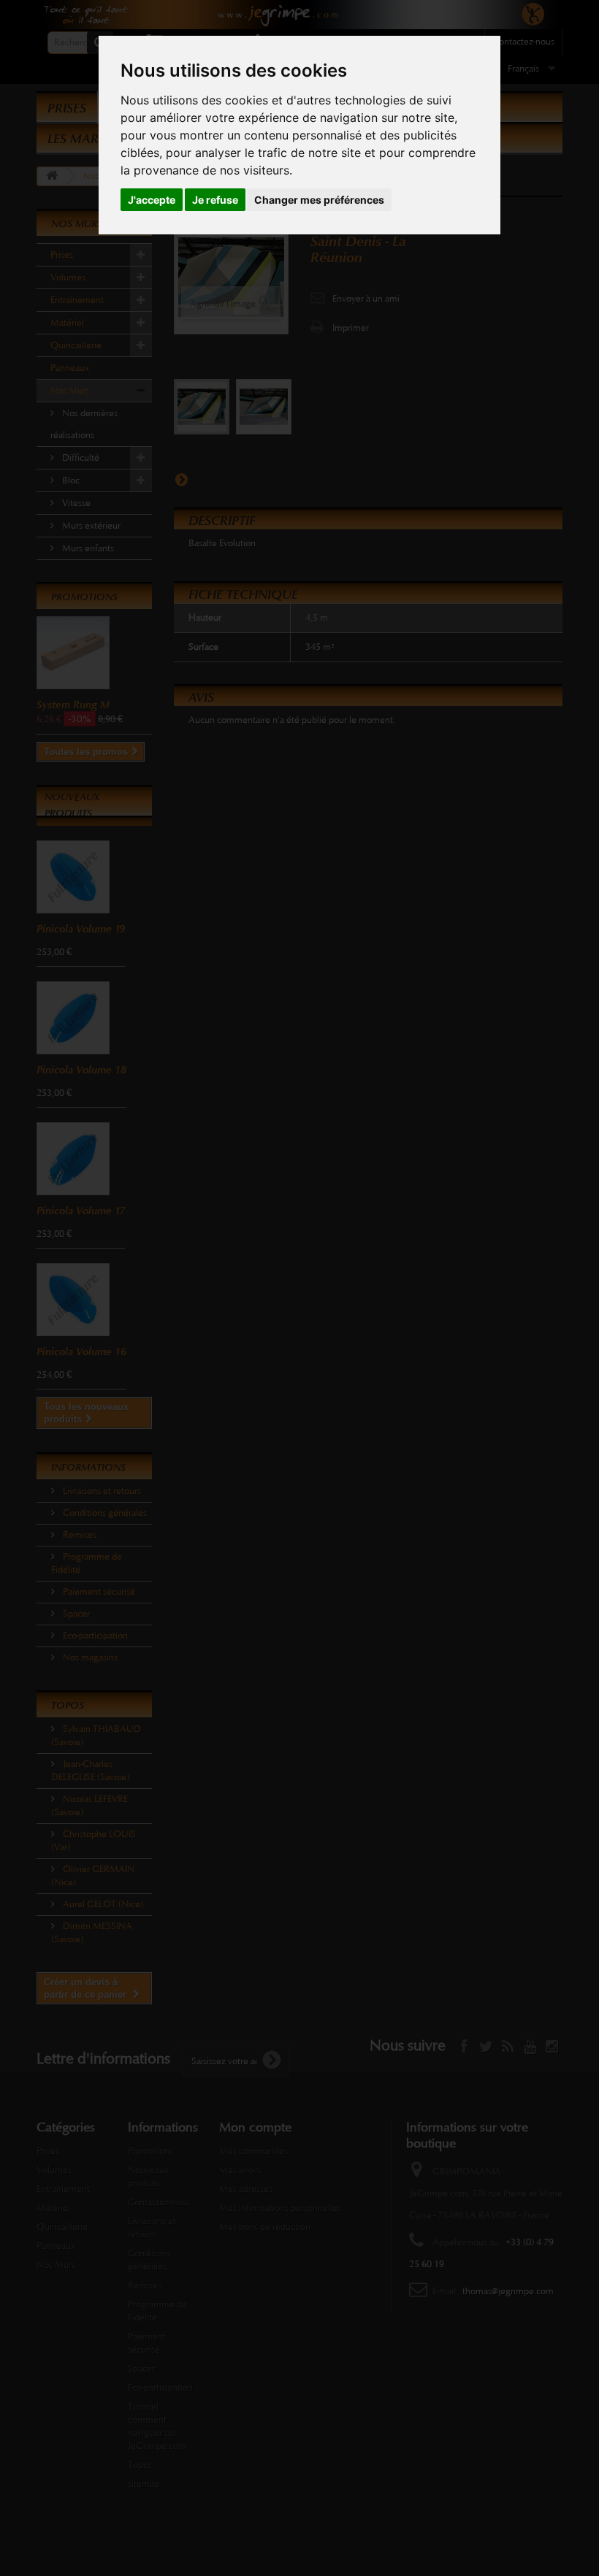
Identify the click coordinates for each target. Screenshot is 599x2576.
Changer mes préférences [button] (319, 200)
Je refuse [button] (215, 200)
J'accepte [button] (152, 200)
